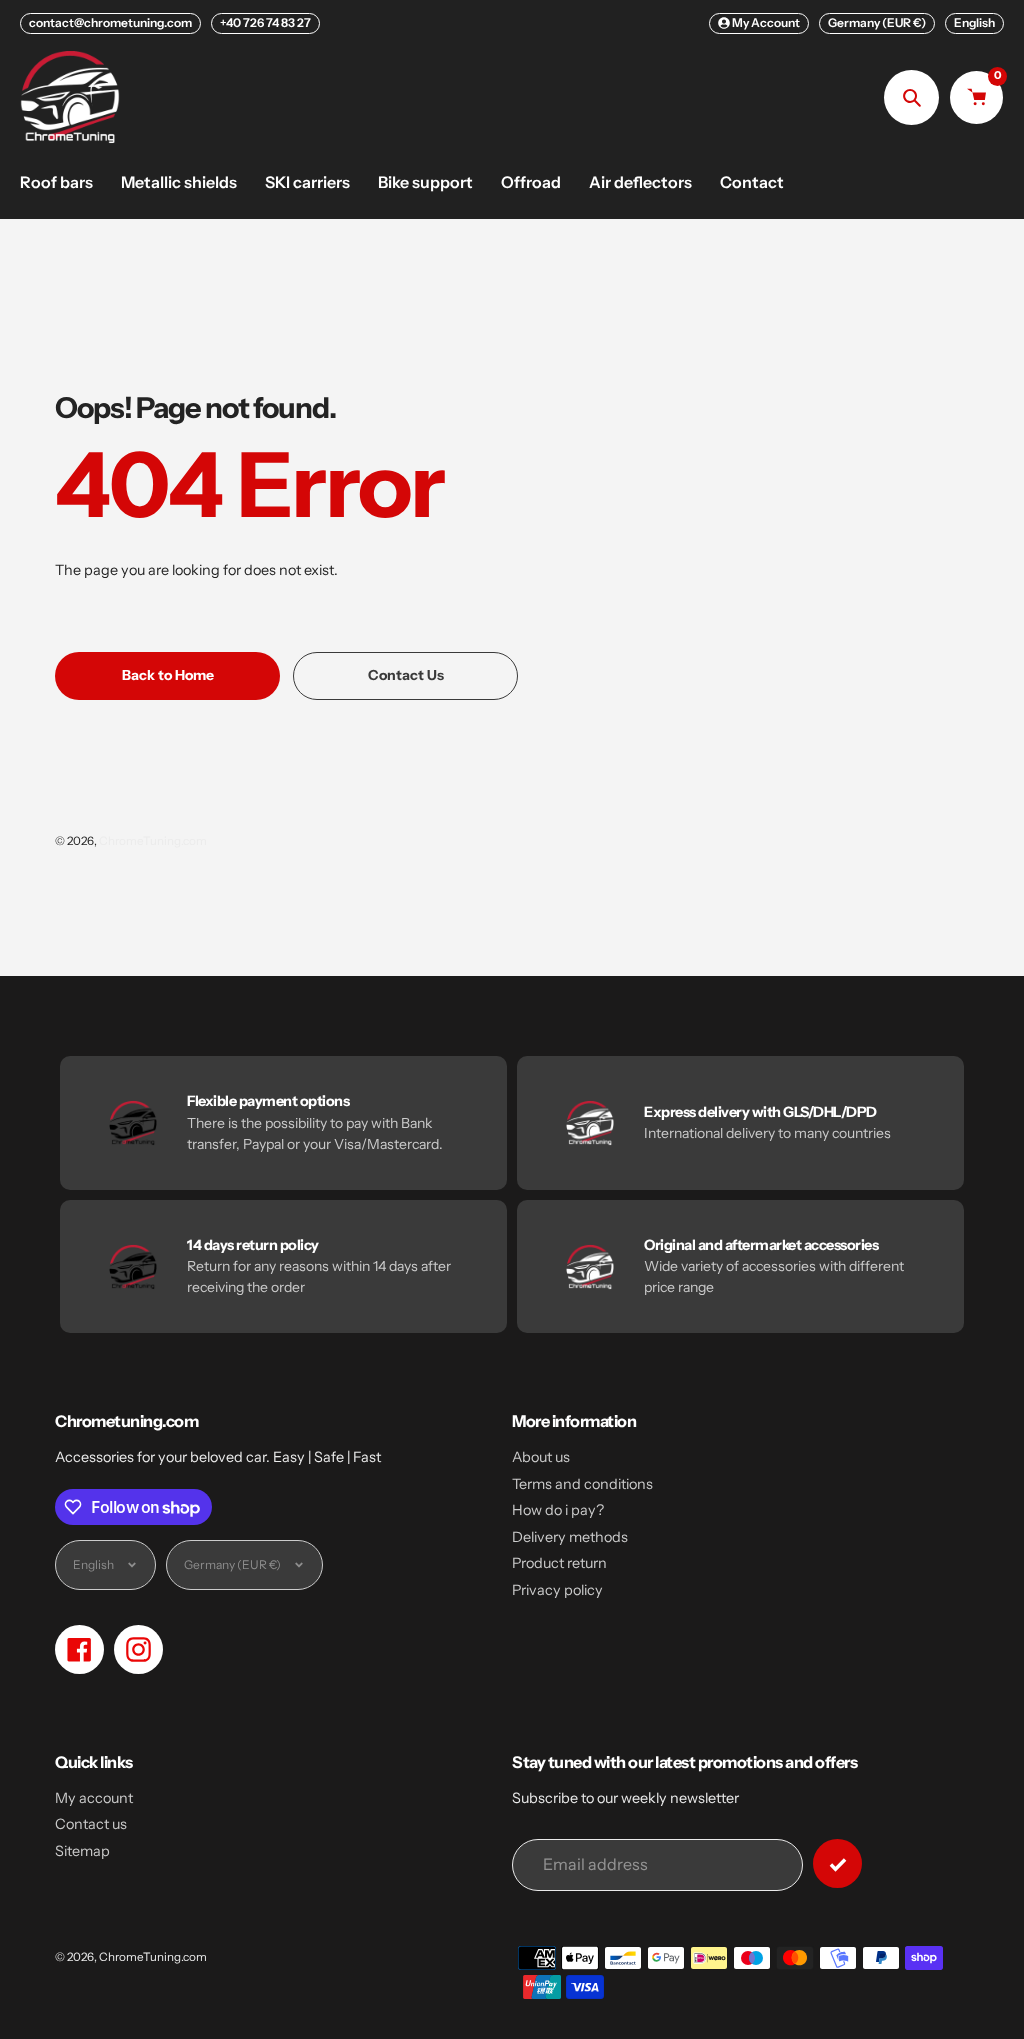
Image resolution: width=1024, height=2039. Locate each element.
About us (541, 1457)
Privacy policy (557, 1590)
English (974, 22)
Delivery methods (570, 1537)
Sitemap (82, 1851)
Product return (559, 1563)
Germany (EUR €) (877, 22)
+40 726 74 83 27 (265, 22)
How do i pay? (558, 1510)
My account (94, 1798)
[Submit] (837, 1863)
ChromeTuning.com (153, 841)
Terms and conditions (582, 1484)
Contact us (91, 1824)
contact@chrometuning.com (110, 22)
